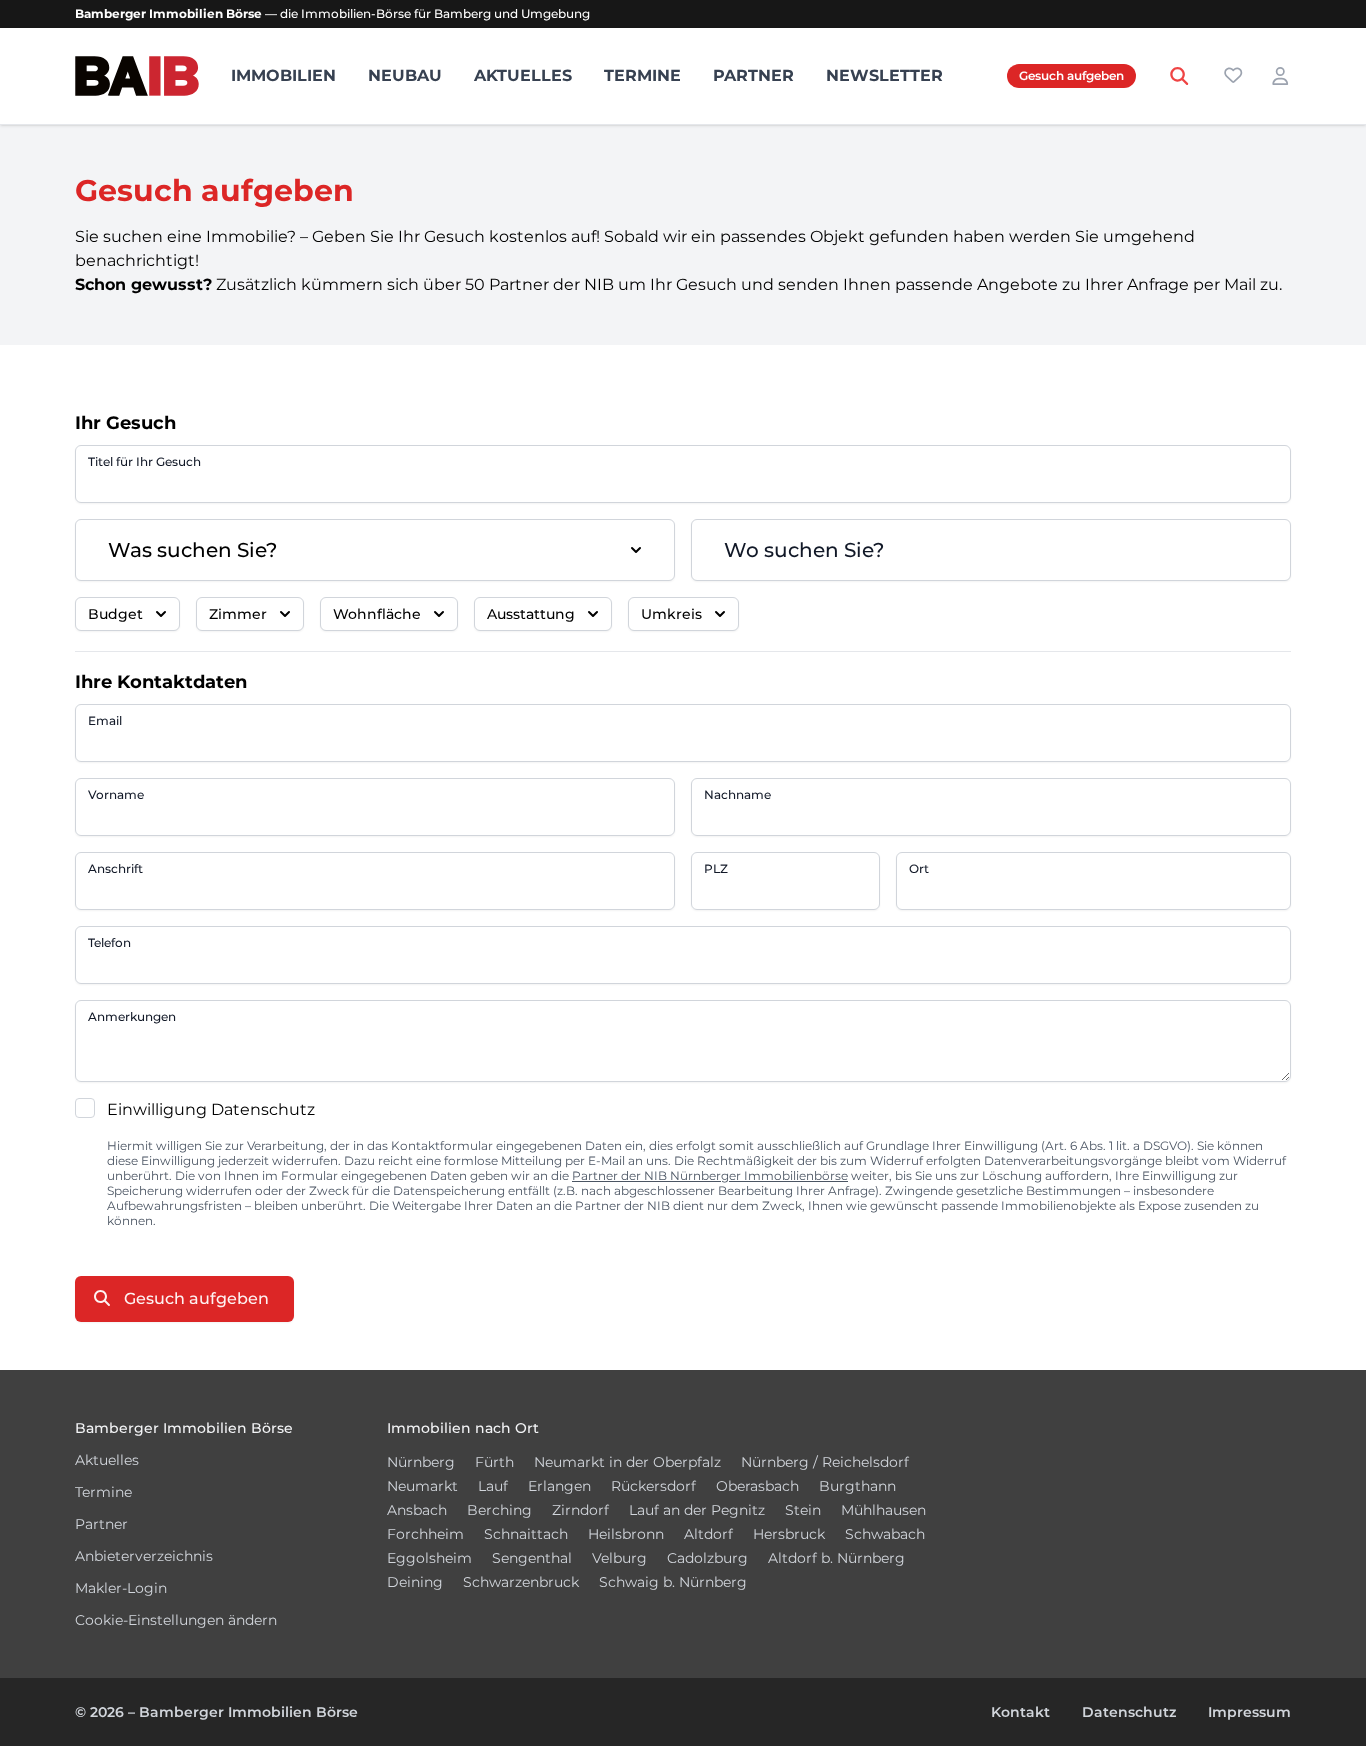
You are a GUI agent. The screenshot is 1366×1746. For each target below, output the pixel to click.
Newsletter (884, 75)
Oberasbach (757, 1486)
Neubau (405, 75)
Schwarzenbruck (521, 1582)
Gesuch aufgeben (1071, 75)
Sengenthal (532, 1558)
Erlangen (559, 1486)
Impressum (1249, 1712)
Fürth (494, 1462)
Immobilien (283, 75)
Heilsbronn (626, 1534)
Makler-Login (121, 1588)
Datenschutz (1129, 1712)
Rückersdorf (653, 1486)
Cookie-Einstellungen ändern (176, 1620)
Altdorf (708, 1534)
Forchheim (425, 1534)
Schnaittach (526, 1534)
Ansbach (417, 1510)
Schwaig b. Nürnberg (673, 1582)
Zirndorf (580, 1510)
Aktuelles (523, 75)
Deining (415, 1582)
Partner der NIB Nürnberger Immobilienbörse (710, 1175)
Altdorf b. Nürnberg (836, 1558)
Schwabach (885, 1534)
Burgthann (857, 1486)
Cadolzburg (707, 1558)
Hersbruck (789, 1534)
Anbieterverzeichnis (144, 1556)
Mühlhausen (883, 1510)
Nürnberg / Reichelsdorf (825, 1462)
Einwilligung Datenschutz (211, 1109)
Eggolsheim (429, 1558)
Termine (642, 75)
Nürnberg (421, 1462)
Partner (753, 75)
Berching (499, 1510)
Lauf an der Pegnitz (697, 1510)
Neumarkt (422, 1486)
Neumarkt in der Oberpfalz (627, 1462)
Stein (803, 1510)
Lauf (493, 1486)
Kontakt (1020, 1712)
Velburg (619, 1558)
